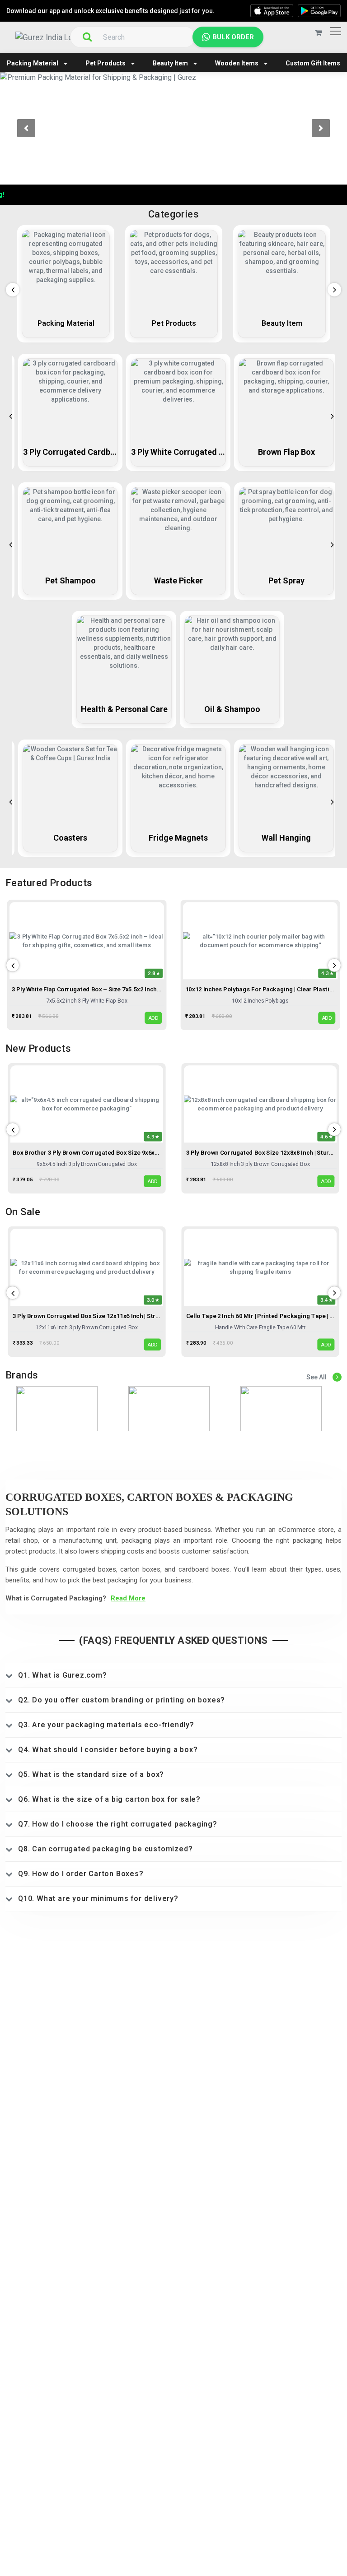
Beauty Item (170, 63)
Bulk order (233, 37)
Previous (10, 287)
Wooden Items (237, 63)
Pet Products (106, 63)
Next (332, 287)
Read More (128, 1598)
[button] (26, 128)
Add (153, 1018)
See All (317, 1377)
